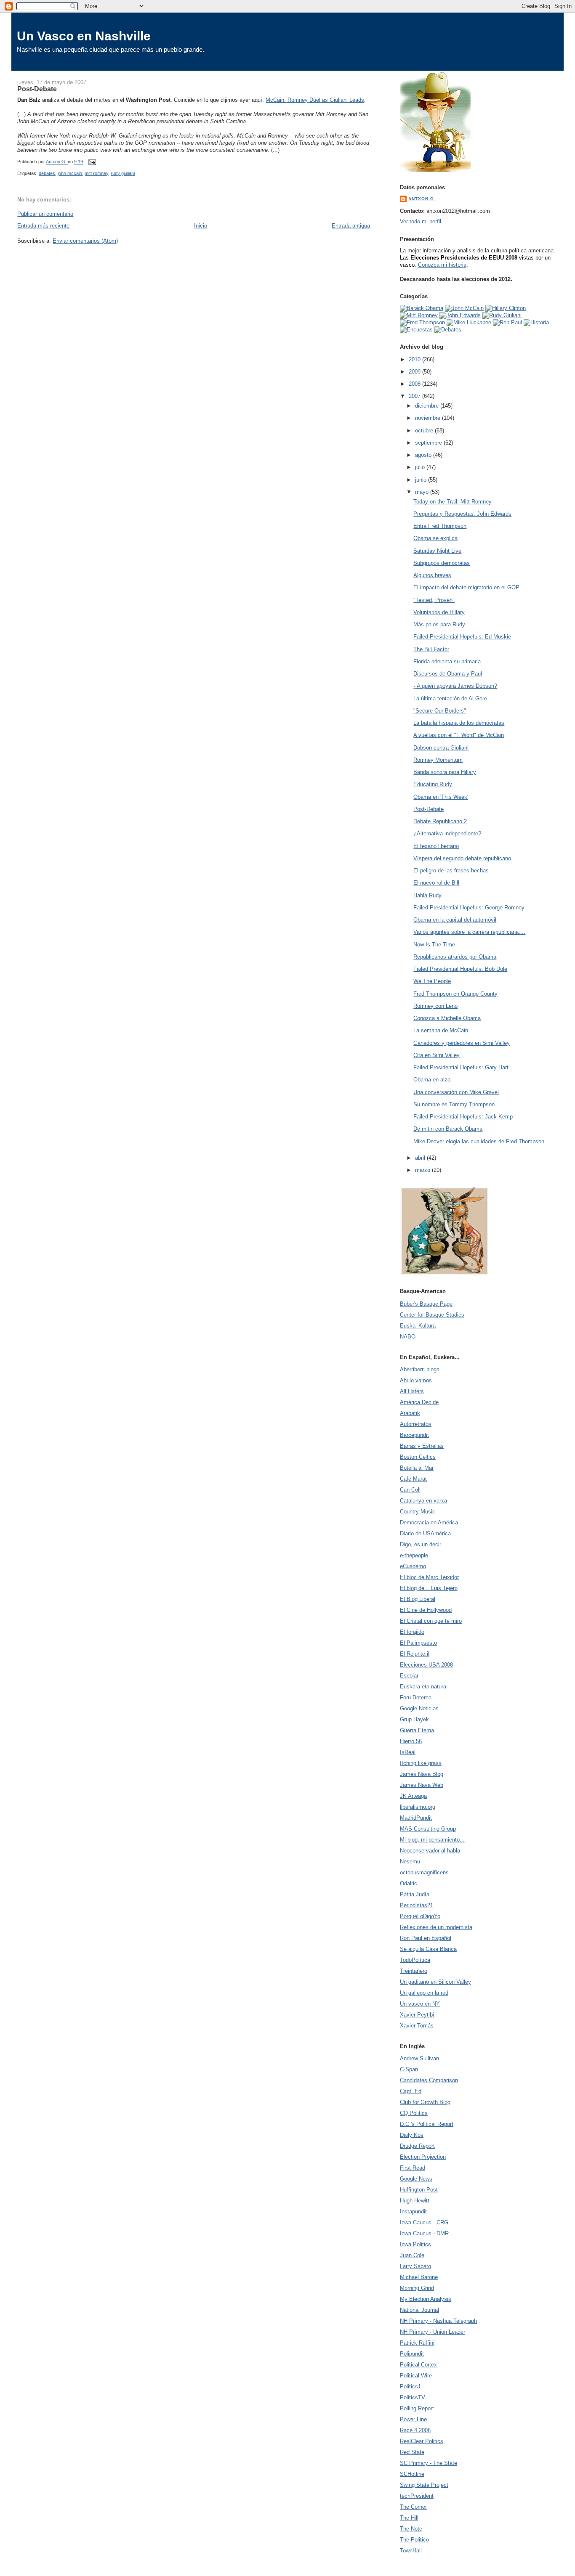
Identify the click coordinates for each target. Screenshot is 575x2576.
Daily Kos (412, 2135)
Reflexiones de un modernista (436, 1927)
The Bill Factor (431, 649)
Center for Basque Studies (432, 1315)
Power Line (413, 2419)
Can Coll (410, 1490)
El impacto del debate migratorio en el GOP (466, 587)
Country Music (418, 1512)
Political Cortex (418, 2365)
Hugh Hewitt (415, 2201)
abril (421, 1158)
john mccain (70, 173)
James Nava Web (422, 1785)
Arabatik (410, 1413)
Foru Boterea (416, 1697)
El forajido (412, 1632)
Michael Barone (419, 2277)
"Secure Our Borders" (440, 711)
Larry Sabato (415, 2266)
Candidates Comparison (429, 2080)
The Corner (413, 2507)
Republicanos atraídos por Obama (455, 957)
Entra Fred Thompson (440, 526)
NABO (408, 1337)
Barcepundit (414, 1435)
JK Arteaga (413, 1796)
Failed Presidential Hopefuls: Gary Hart (461, 1067)
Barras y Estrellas (422, 1446)
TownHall (411, 2551)
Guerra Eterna (417, 1730)
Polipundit (412, 2354)
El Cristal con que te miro (431, 1621)
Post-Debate (429, 809)
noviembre (429, 418)
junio (422, 480)
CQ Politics (414, 2113)
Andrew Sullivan (419, 2058)
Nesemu (410, 1862)
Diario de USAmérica (425, 1533)
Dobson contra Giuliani (441, 748)
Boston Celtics (418, 1457)
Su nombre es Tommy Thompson (454, 1104)
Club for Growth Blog (425, 2102)
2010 (415, 359)
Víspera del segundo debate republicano (462, 858)
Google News (416, 2179)
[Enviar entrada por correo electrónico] (92, 162)
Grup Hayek (414, 1719)
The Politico (414, 2540)
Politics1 (410, 2387)
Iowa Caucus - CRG (424, 2222)
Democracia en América (429, 1523)
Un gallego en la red (424, 1993)
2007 (415, 396)
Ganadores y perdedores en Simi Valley (462, 1043)
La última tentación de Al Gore (450, 698)
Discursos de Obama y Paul (448, 674)
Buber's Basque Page (426, 1304)
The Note (411, 2529)
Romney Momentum (438, 760)
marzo (423, 1170)
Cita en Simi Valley (437, 1055)
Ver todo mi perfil (421, 221)
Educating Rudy (433, 784)
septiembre (429, 443)
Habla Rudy (427, 895)
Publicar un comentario (45, 214)
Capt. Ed (411, 2091)
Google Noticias (419, 1708)
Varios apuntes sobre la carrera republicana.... (469, 932)
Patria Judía (415, 1894)
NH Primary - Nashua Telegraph (438, 2321)
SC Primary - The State (429, 2463)
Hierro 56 (411, 1741)
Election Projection (423, 2157)
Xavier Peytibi (417, 2015)
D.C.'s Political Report (427, 2124)
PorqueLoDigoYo (420, 1916)
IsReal (408, 1752)
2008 (415, 384)
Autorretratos (416, 1424)
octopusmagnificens (424, 1872)
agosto (424, 455)
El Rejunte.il (415, 1654)
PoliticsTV (413, 2397)
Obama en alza (432, 1080)
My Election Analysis (426, 2299)
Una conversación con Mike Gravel (456, 1092)
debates (47, 173)
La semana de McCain (441, 1030)
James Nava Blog (422, 1774)
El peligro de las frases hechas (451, 871)
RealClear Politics (422, 2441)
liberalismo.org (418, 1807)
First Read (413, 2168)
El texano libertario (436, 846)
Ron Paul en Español (426, 1938)
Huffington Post (419, 2190)
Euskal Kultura (418, 1326)
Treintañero (414, 1971)
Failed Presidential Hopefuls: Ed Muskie (462, 637)
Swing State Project (424, 2485)
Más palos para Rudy (439, 624)
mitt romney (96, 173)
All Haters (412, 1391)
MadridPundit (416, 1818)
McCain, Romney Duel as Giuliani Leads (315, 100)
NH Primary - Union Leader (433, 2332)
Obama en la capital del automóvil (455, 920)
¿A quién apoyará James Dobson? (455, 686)
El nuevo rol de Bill (436, 883)
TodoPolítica (415, 1960)
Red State (412, 2452)
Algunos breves (432, 575)
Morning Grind (417, 2288)
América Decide (419, 1402)
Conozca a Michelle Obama (447, 1018)
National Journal (419, 2310)
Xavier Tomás (417, 2026)
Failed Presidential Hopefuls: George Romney (469, 908)
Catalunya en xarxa (423, 1501)
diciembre (428, 406)
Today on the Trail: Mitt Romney (453, 502)
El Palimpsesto (418, 1643)
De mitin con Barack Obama (448, 1129)
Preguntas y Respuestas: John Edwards (462, 514)
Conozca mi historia (442, 265)
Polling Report (417, 2408)
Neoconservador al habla (430, 1851)
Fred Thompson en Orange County (455, 994)
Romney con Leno (435, 1006)
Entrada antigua (351, 226)
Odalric (409, 1883)
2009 (415, 372)
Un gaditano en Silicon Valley (435, 1982)
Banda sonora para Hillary (445, 772)
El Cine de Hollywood (426, 1610)
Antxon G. (422, 199)
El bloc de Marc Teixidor (429, 1577)
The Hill (409, 2518)
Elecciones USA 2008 (426, 1665)
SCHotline (412, 2474)
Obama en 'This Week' (441, 797)
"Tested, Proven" (434, 600)
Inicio (201, 226)
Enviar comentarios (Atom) (85, 241)
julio (421, 467)
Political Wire (416, 2376)
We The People (432, 981)
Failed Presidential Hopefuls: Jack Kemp (463, 1117)
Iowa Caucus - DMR (424, 2233)
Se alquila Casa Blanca (428, 1949)
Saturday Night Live (437, 551)
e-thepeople (414, 1555)
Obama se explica (435, 538)
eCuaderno (413, 1566)
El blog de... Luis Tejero (429, 1588)
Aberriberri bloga (420, 1369)
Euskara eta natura (423, 1687)
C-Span (409, 2069)
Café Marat (413, 1479)
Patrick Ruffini (417, 2343)
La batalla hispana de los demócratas (459, 723)
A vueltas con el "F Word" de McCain (459, 735)
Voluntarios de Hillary (439, 612)
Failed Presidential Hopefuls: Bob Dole (460, 969)
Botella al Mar (417, 1468)
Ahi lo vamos (416, 1380)
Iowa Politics (415, 2244)
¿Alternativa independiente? (447, 833)
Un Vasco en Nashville (84, 36)
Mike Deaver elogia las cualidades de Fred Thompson (479, 1141)
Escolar (409, 1676)
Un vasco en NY (420, 2004)
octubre (425, 431)
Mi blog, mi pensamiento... (432, 1840)
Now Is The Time (434, 945)
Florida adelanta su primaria (447, 661)
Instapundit (413, 2212)
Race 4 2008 (415, 2430)
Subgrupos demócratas (442, 563)
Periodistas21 (417, 1905)
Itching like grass (421, 1763)
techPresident (417, 2496)
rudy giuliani (123, 173)
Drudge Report (417, 2146)
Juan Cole (412, 2255)
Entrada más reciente (43, 226)
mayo (423, 492)
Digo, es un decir (421, 1544)
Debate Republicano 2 (440, 821)
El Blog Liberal (418, 1599)
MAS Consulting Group (428, 1829)
